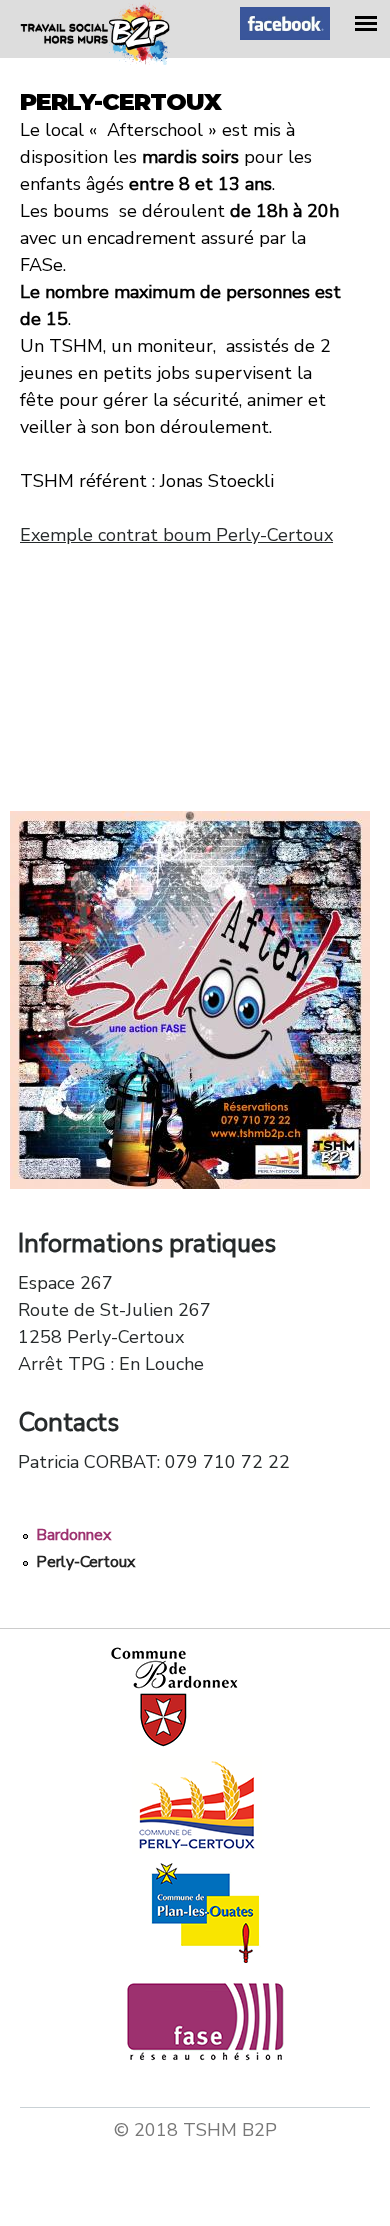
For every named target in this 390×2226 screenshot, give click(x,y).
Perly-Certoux (85, 1562)
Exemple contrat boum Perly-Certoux (176, 535)
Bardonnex (73, 1535)
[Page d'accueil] (95, 59)
